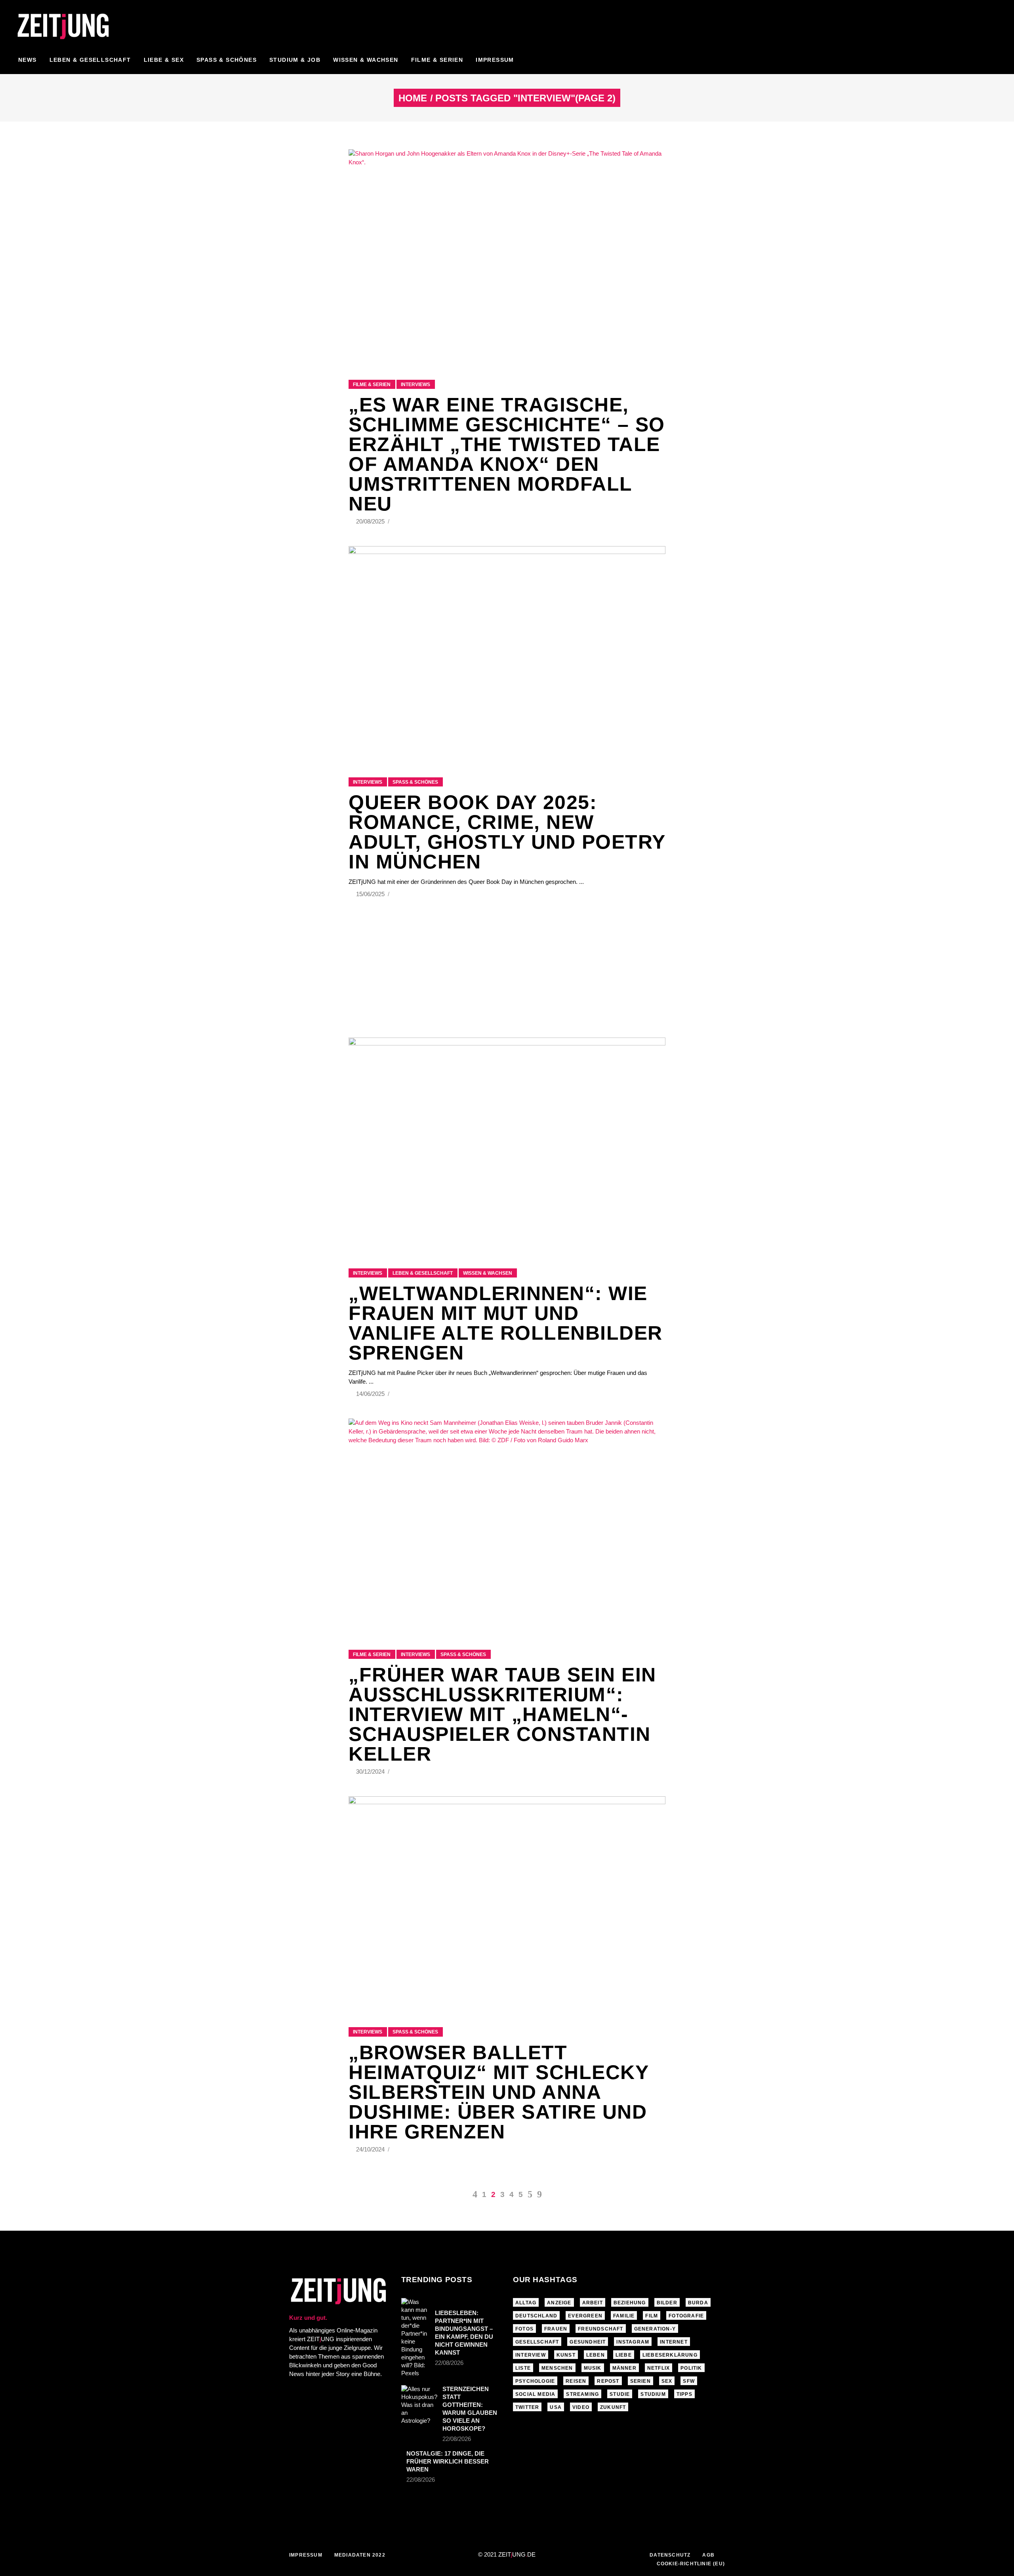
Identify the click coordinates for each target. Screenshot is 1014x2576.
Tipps (684, 2394)
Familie (624, 2316)
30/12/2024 (371, 1772)
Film (652, 2316)
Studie (620, 2394)
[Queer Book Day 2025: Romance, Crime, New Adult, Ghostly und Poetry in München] (507, 652)
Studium (653, 2394)
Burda (698, 2303)
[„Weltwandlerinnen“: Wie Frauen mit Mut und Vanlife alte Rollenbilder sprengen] (507, 1143)
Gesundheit (588, 2342)
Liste (523, 2368)
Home (413, 98)
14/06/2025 (371, 1394)
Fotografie (686, 2316)
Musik (593, 2368)
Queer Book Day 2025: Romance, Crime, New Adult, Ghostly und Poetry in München (507, 832)
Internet (674, 2342)
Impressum (306, 2555)
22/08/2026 (449, 2363)
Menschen (557, 2368)
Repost (608, 2381)
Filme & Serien (372, 385)
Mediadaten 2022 (360, 2555)
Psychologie (535, 2381)
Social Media (535, 2394)
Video (581, 2407)
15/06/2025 (371, 894)
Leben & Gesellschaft (423, 1273)
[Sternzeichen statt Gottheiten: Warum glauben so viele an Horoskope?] (419, 2405)
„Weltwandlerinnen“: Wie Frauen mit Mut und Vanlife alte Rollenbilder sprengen (506, 1323)
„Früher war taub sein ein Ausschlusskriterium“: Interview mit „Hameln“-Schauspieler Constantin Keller (502, 1714)
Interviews (416, 385)
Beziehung (630, 2303)
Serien (640, 2381)
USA (556, 2407)
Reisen (576, 2381)
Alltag (526, 2303)
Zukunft (613, 2407)
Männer (624, 2368)
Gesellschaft (537, 2342)
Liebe (624, 2355)
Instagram (633, 2342)
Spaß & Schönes (415, 782)
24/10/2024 (371, 2149)
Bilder (667, 2303)
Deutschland (536, 2316)
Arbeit (593, 2303)
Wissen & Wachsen (488, 1273)
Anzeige (559, 2303)
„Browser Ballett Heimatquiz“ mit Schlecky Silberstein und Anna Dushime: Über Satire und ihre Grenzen (498, 2092)
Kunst (566, 2355)
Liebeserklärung (670, 2355)
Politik (691, 2368)
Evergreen (585, 2316)
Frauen (556, 2329)
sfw (689, 2381)
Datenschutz (670, 2555)
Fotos (524, 2329)
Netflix (659, 2368)
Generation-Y (655, 2329)
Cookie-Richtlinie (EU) (691, 2564)
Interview (531, 2355)
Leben (596, 2355)
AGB (708, 2555)
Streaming (582, 2394)
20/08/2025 (371, 521)
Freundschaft (600, 2329)
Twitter (527, 2407)
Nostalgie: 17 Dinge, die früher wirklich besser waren (448, 2461)
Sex (667, 2381)
